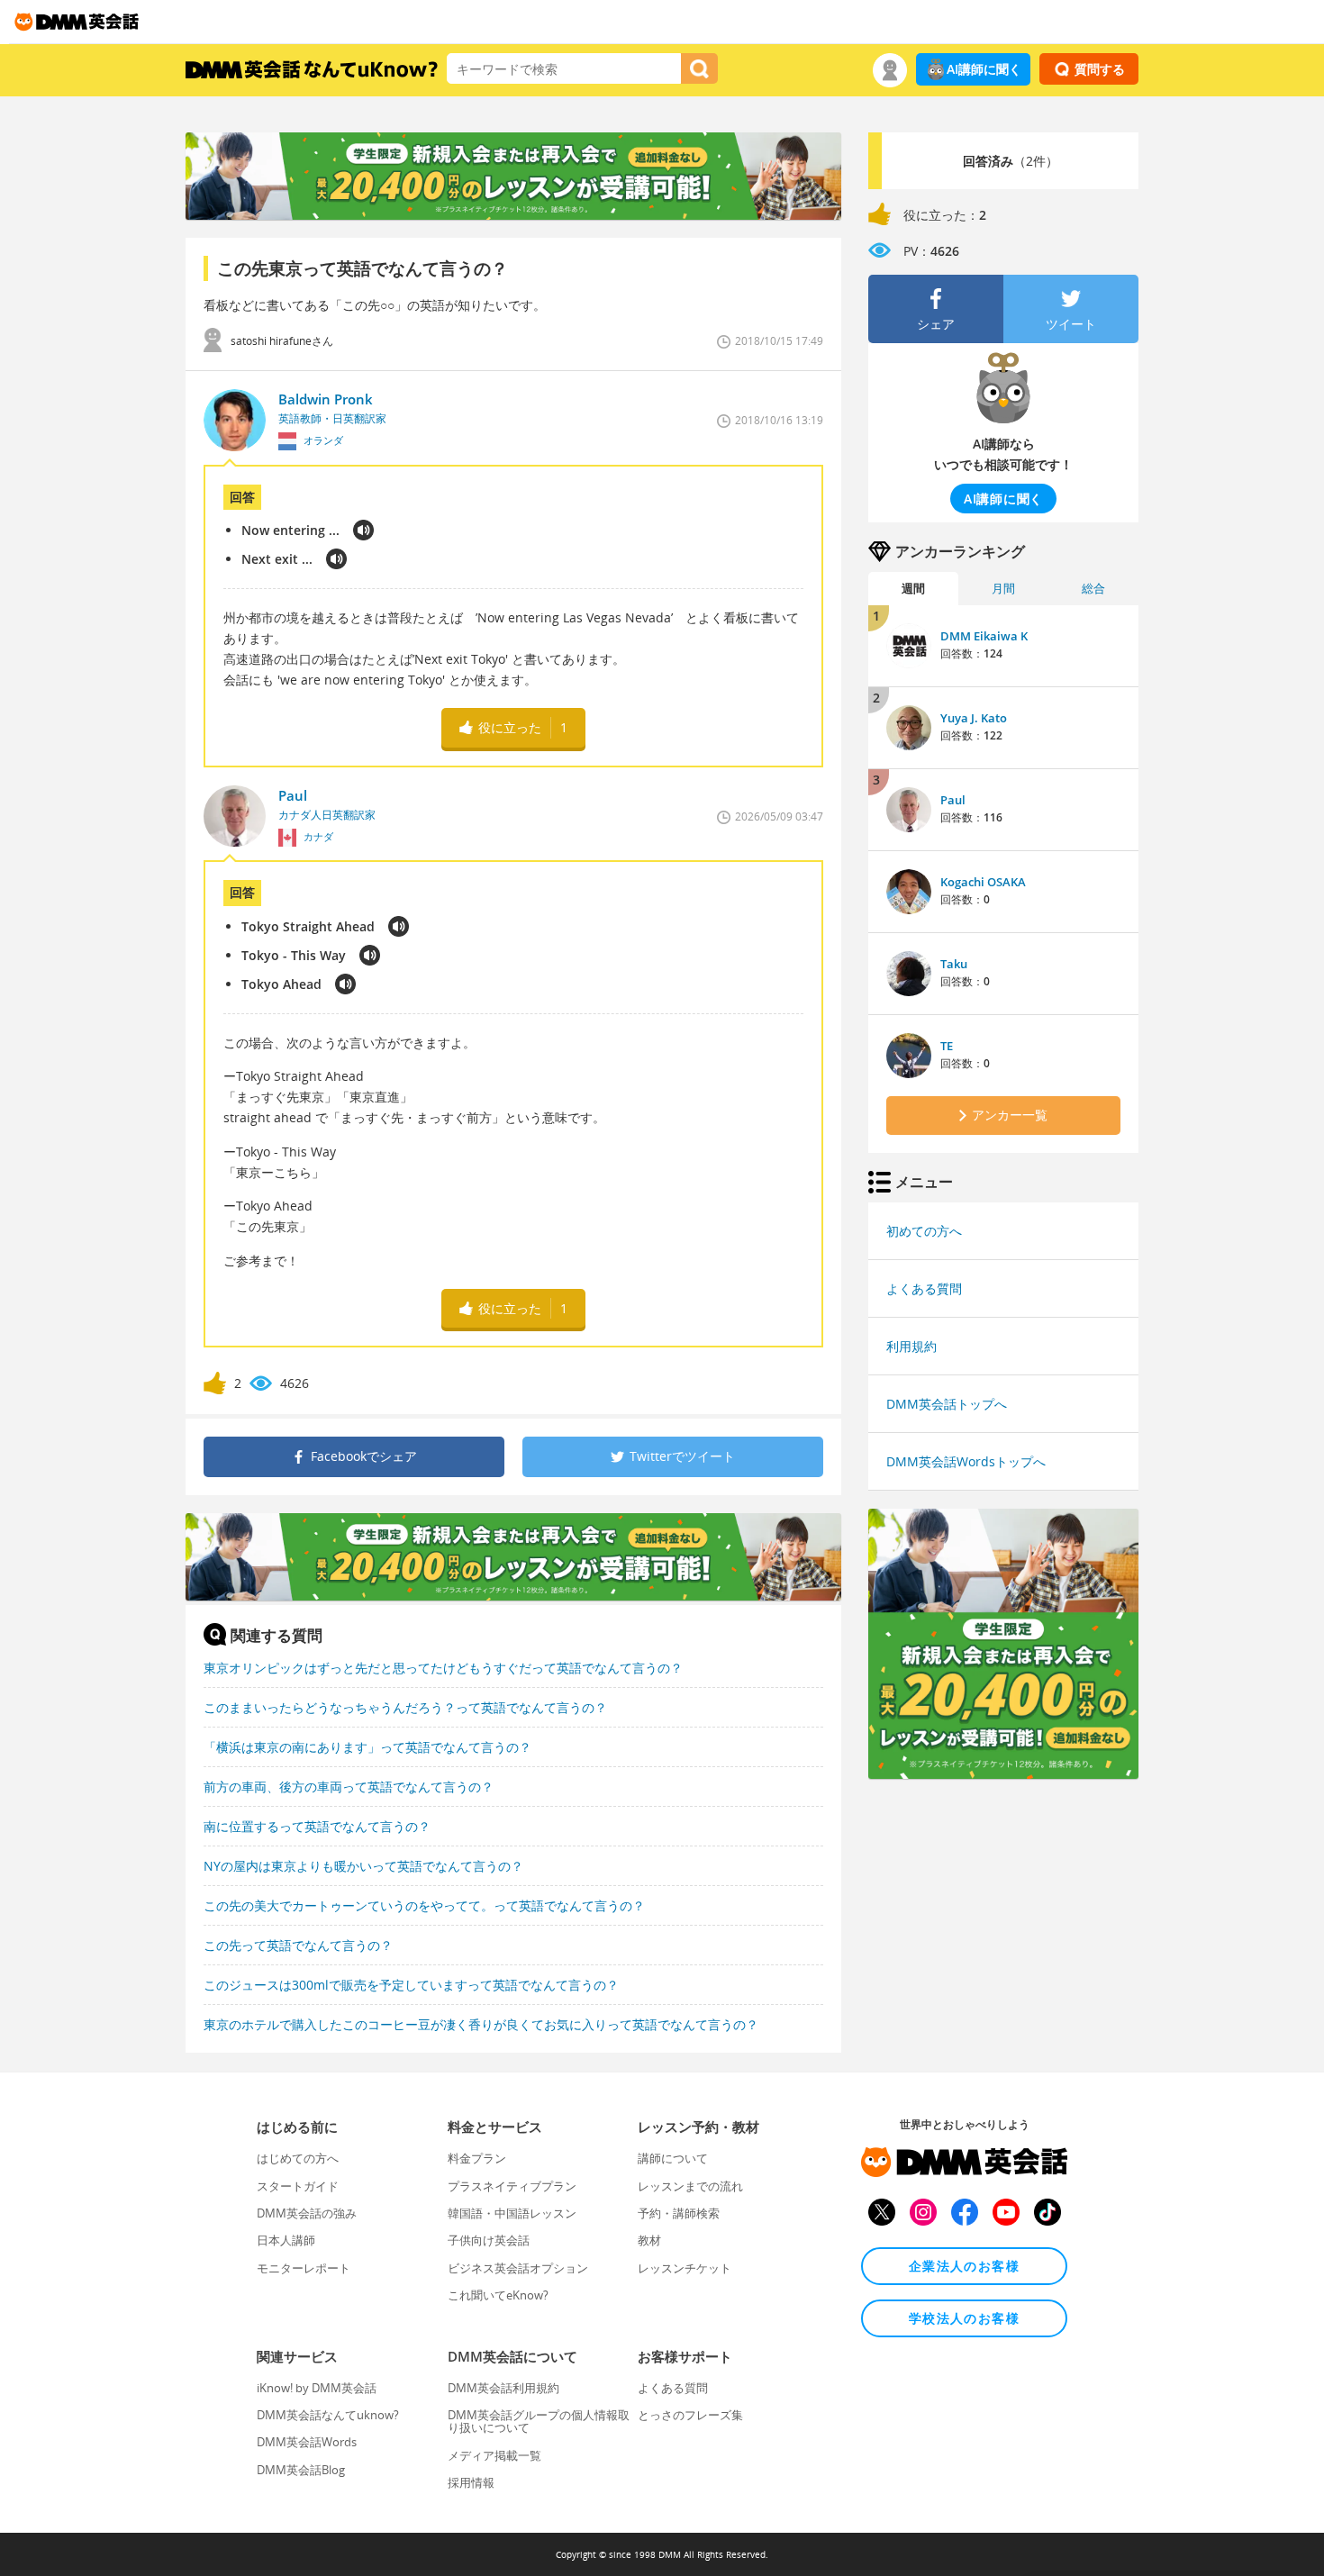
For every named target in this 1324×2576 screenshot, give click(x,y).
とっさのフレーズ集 (690, 2415)
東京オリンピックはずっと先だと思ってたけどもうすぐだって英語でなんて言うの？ (443, 1668)
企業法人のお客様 (964, 2266)
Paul (953, 800)
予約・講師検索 (679, 2213)
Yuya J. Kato (974, 718)
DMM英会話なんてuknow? (328, 2415)
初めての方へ (924, 1231)
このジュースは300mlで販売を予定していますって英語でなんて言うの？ (411, 1985)
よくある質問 (924, 1288)
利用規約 (911, 1346)
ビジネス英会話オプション (518, 2268)
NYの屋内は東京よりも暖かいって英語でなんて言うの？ (363, 1866)
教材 (649, 2240)
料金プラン (477, 2158)
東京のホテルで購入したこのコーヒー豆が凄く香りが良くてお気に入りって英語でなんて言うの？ (481, 2024)
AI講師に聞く (984, 69)
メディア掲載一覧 (494, 2455)
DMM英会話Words (307, 2442)
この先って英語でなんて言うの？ (298, 1945)
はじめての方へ (298, 2158)
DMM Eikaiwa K (984, 636)
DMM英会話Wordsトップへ (966, 1461)
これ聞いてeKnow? (498, 2295)
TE (947, 1046)
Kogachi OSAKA (983, 882)
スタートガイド (298, 2186)
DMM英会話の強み (307, 2213)
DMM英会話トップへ (947, 1404)
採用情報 (471, 2482)
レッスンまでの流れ (690, 2186)
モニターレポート (304, 2268)
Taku (954, 964)
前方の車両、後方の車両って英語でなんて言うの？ (349, 1787)
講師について (673, 2158)
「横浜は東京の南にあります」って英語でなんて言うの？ (367, 1747)
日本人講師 (286, 2240)
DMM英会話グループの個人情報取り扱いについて (539, 2421)
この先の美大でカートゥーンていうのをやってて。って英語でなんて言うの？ (424, 1905)
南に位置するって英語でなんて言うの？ (317, 1826)
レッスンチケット (685, 2268)
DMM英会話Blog (301, 2470)
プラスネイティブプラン (512, 2186)
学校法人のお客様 (964, 2318)
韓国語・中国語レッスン (512, 2213)
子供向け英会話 (489, 2240)
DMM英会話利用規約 (503, 2388)
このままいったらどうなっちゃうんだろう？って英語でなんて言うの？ (405, 1707)
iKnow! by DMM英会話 (317, 2388)
